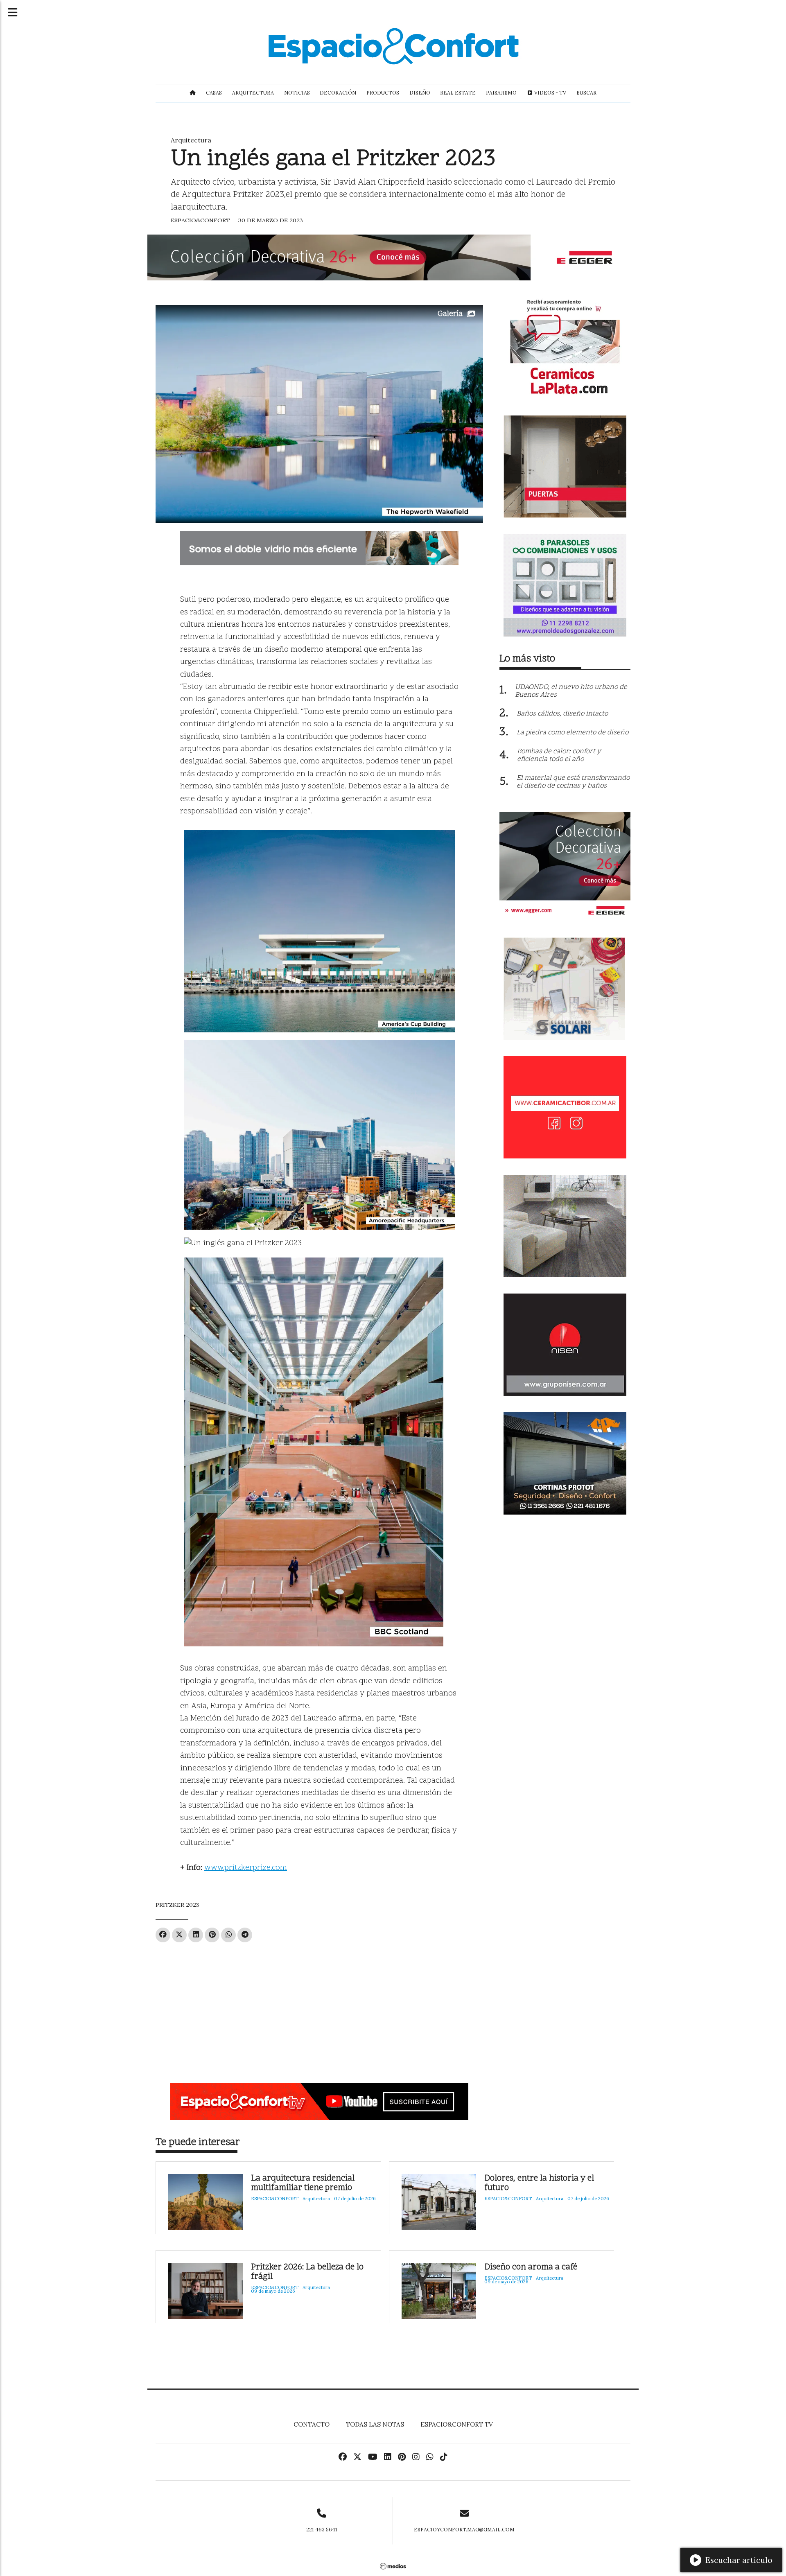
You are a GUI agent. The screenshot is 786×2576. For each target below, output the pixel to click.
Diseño (420, 93)
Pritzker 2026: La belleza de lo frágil (307, 2272)
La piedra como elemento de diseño (573, 733)
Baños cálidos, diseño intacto (562, 714)
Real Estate (458, 93)
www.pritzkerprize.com (246, 1868)
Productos (383, 93)
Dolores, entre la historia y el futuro (539, 2183)
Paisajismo (501, 93)
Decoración (338, 93)
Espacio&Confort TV (457, 2424)
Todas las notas (375, 2424)
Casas (214, 93)
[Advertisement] (319, 2009)
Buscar (586, 93)
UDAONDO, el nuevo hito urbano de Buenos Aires (571, 691)
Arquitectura (253, 93)
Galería (450, 314)
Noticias (297, 93)
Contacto (312, 2424)
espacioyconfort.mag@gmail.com (464, 2530)
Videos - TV (550, 93)
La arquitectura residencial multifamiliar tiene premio (303, 2183)
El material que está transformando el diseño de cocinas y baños (573, 782)
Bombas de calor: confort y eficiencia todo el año (559, 755)
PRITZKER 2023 (177, 1905)
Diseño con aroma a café (531, 2268)
